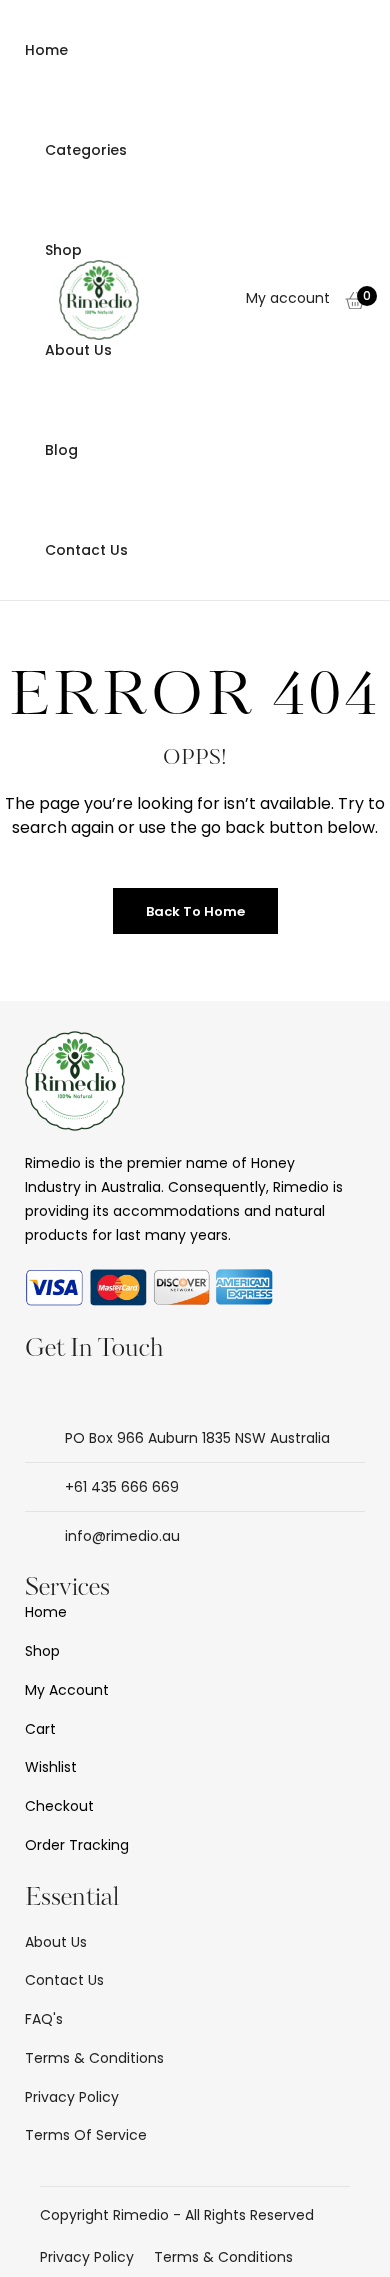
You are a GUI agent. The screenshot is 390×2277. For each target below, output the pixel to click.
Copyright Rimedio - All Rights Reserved (177, 2215)
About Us (78, 350)
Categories (86, 150)
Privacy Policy (87, 2257)
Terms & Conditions (223, 2257)
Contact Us (86, 550)
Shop (63, 250)
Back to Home (195, 911)
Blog (61, 450)
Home (46, 50)
